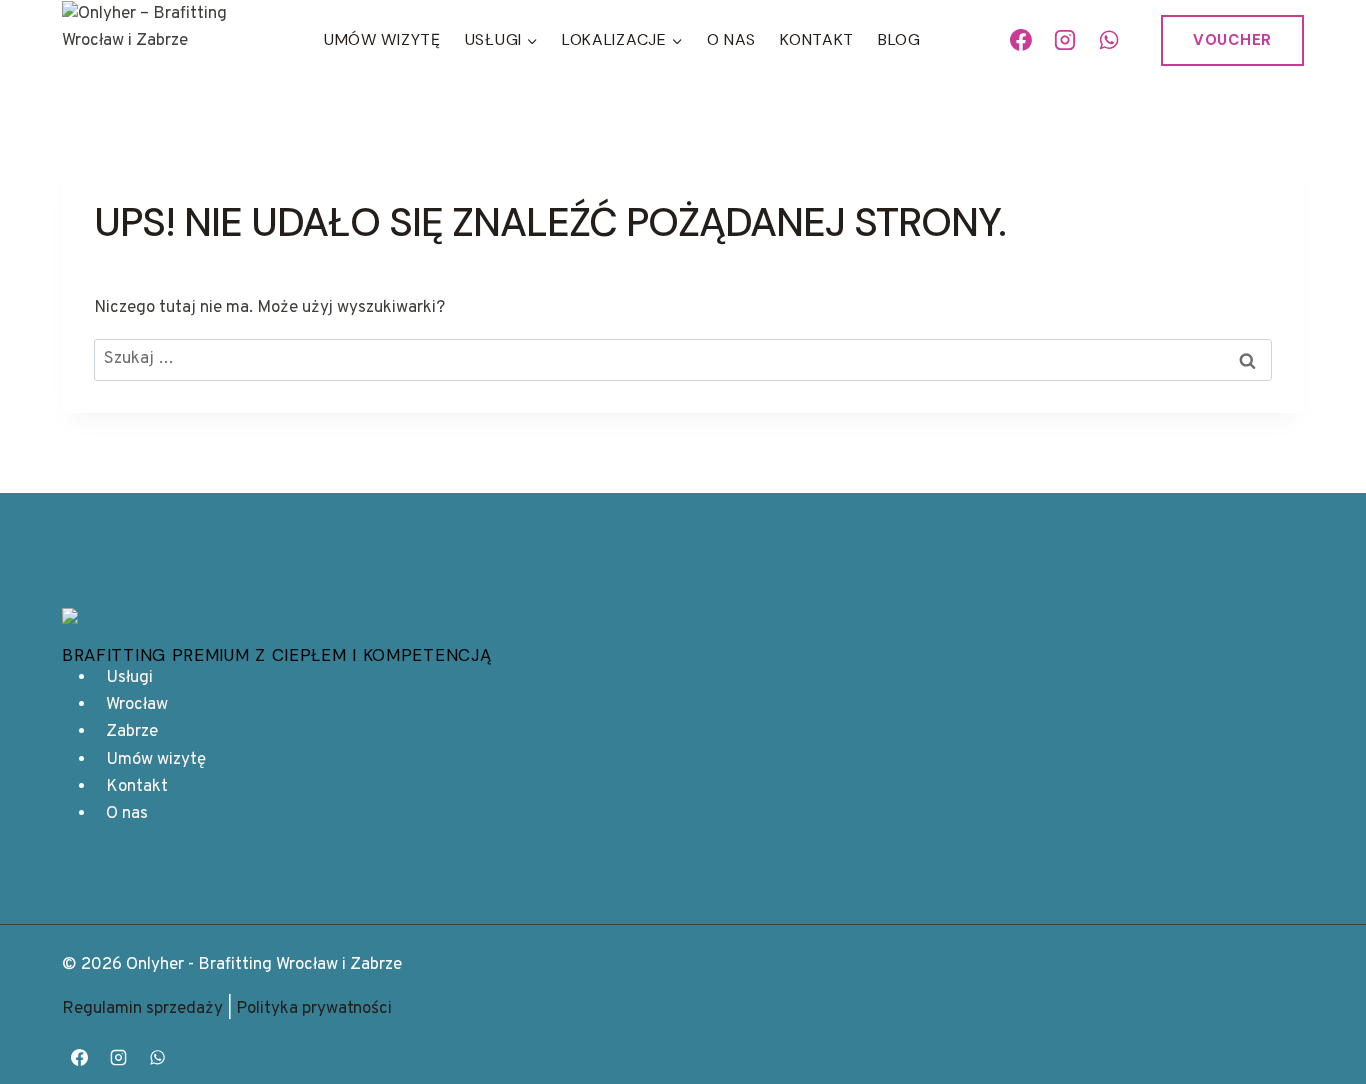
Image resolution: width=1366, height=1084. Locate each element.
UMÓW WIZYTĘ (382, 39)
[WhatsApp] (1109, 40)
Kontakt (817, 39)
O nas (732, 39)
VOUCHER (1232, 40)
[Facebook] (1022, 40)
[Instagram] (1065, 40)
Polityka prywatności (314, 1009)
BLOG (899, 39)
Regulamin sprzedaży (142, 1009)
